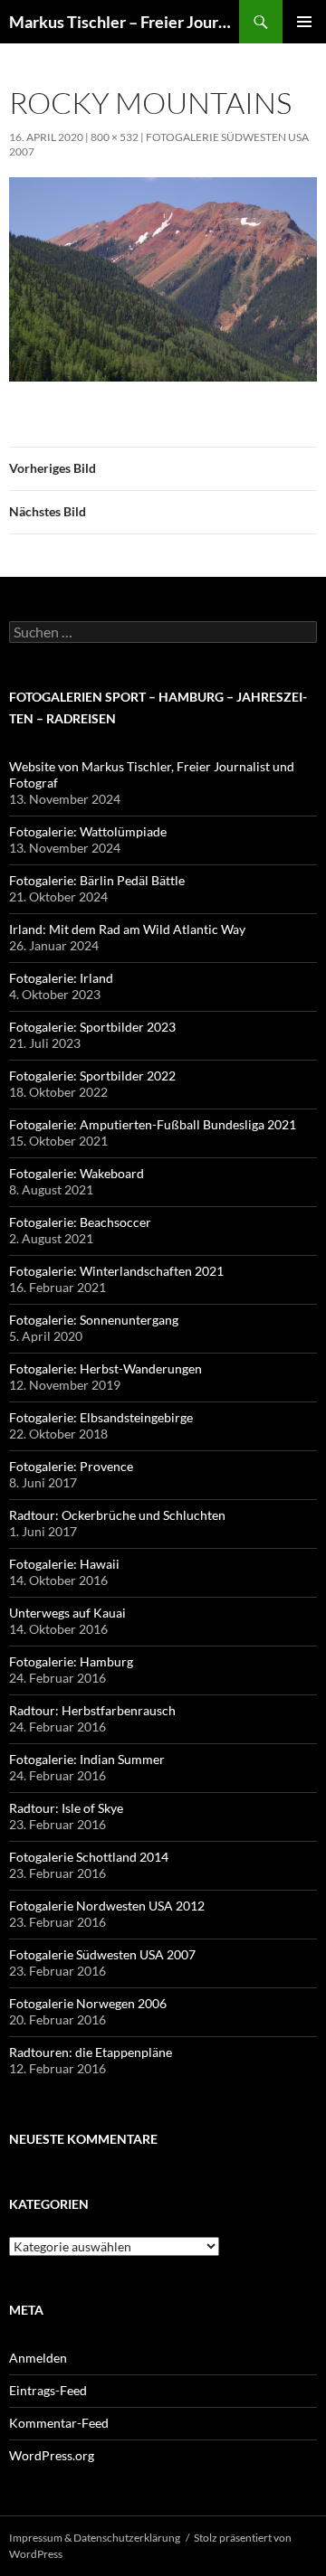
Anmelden (38, 2358)
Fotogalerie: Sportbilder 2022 (92, 1076)
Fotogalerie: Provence (71, 1466)
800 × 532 (115, 137)
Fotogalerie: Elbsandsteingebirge (101, 1417)
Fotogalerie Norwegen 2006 (88, 2003)
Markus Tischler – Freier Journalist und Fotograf (124, 22)
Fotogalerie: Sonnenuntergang (94, 1320)
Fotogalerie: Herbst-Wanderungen (105, 1368)
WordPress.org (52, 2455)
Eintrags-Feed (48, 2390)
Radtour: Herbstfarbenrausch (92, 1710)
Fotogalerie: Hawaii (64, 1564)
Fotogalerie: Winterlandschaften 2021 (116, 1271)
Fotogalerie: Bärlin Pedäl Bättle (97, 880)
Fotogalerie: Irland (61, 978)
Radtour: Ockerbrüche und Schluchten (117, 1515)
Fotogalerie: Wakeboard (77, 1173)
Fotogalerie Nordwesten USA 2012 (107, 1906)
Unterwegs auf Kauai (67, 1613)
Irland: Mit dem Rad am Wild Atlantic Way (127, 929)
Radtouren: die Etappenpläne (91, 2052)
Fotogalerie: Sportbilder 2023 (92, 1027)
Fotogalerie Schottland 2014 (89, 1857)
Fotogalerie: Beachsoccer (80, 1222)
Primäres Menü (304, 22)
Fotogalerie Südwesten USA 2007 (102, 1954)
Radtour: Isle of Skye (66, 1808)
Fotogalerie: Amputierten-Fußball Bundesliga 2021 (153, 1124)
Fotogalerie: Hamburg (71, 1661)
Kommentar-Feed (59, 2423)
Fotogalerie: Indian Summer (87, 1759)
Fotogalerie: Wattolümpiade (88, 831)
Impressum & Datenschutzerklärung (95, 2538)
